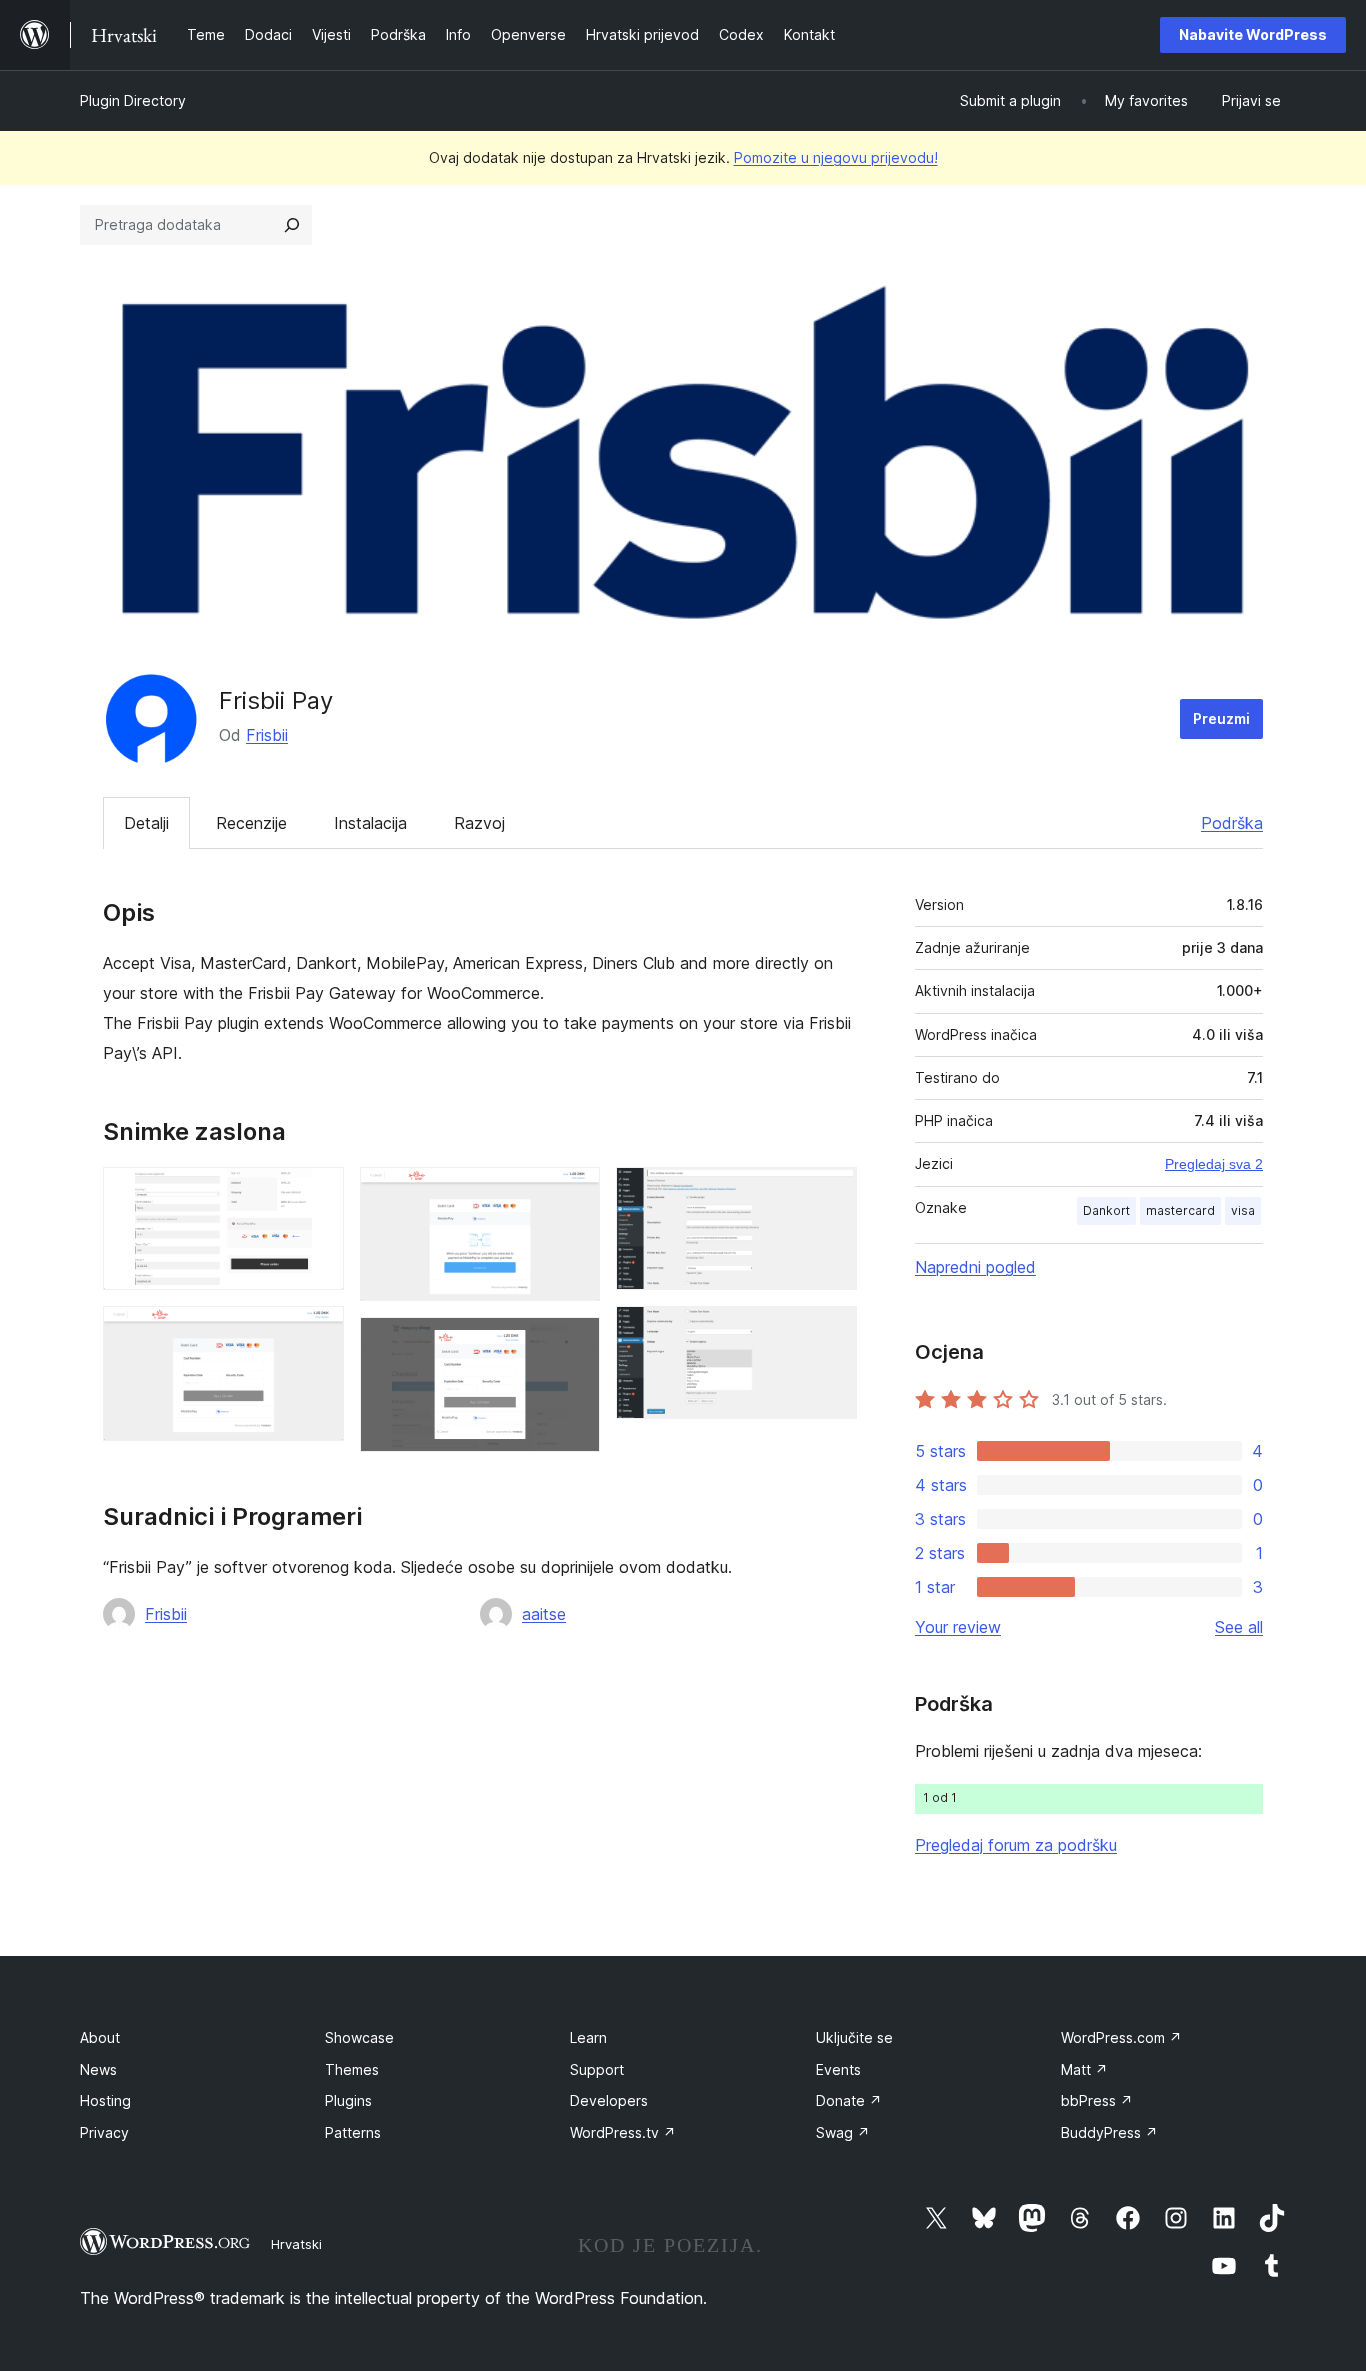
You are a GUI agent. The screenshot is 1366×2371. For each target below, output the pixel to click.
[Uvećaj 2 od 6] (317, 1333)
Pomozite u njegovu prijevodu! (836, 157)
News (98, 2069)
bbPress (1097, 2100)
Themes (352, 2069)
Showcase (359, 2037)
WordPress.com (1121, 2037)
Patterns (353, 2132)
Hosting (105, 2100)
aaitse (544, 1614)
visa (1243, 1210)
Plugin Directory (133, 100)
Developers (609, 2100)
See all (1239, 1627)
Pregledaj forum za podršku (1016, 1845)
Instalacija (370, 823)
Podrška (1232, 823)
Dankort (1106, 1210)
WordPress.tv (623, 2132)
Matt (1084, 2069)
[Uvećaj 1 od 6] (317, 1194)
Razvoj (479, 823)
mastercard (1180, 1210)
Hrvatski (296, 2244)
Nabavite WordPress (1253, 34)
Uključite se (854, 2037)
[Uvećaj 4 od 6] (573, 1344)
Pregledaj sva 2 (1214, 1164)
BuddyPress (1109, 2132)
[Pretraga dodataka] (292, 225)
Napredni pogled (975, 1267)
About (100, 2037)
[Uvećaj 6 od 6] (830, 1333)
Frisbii (267, 735)
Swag (843, 2132)
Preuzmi (1221, 718)
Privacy (104, 2132)
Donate (849, 2100)
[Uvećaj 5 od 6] (830, 1194)
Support (597, 2069)
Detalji (146, 823)
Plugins (348, 2100)
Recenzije (251, 823)
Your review (958, 1627)
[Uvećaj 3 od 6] (573, 1194)
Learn (588, 2037)
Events (838, 2069)
